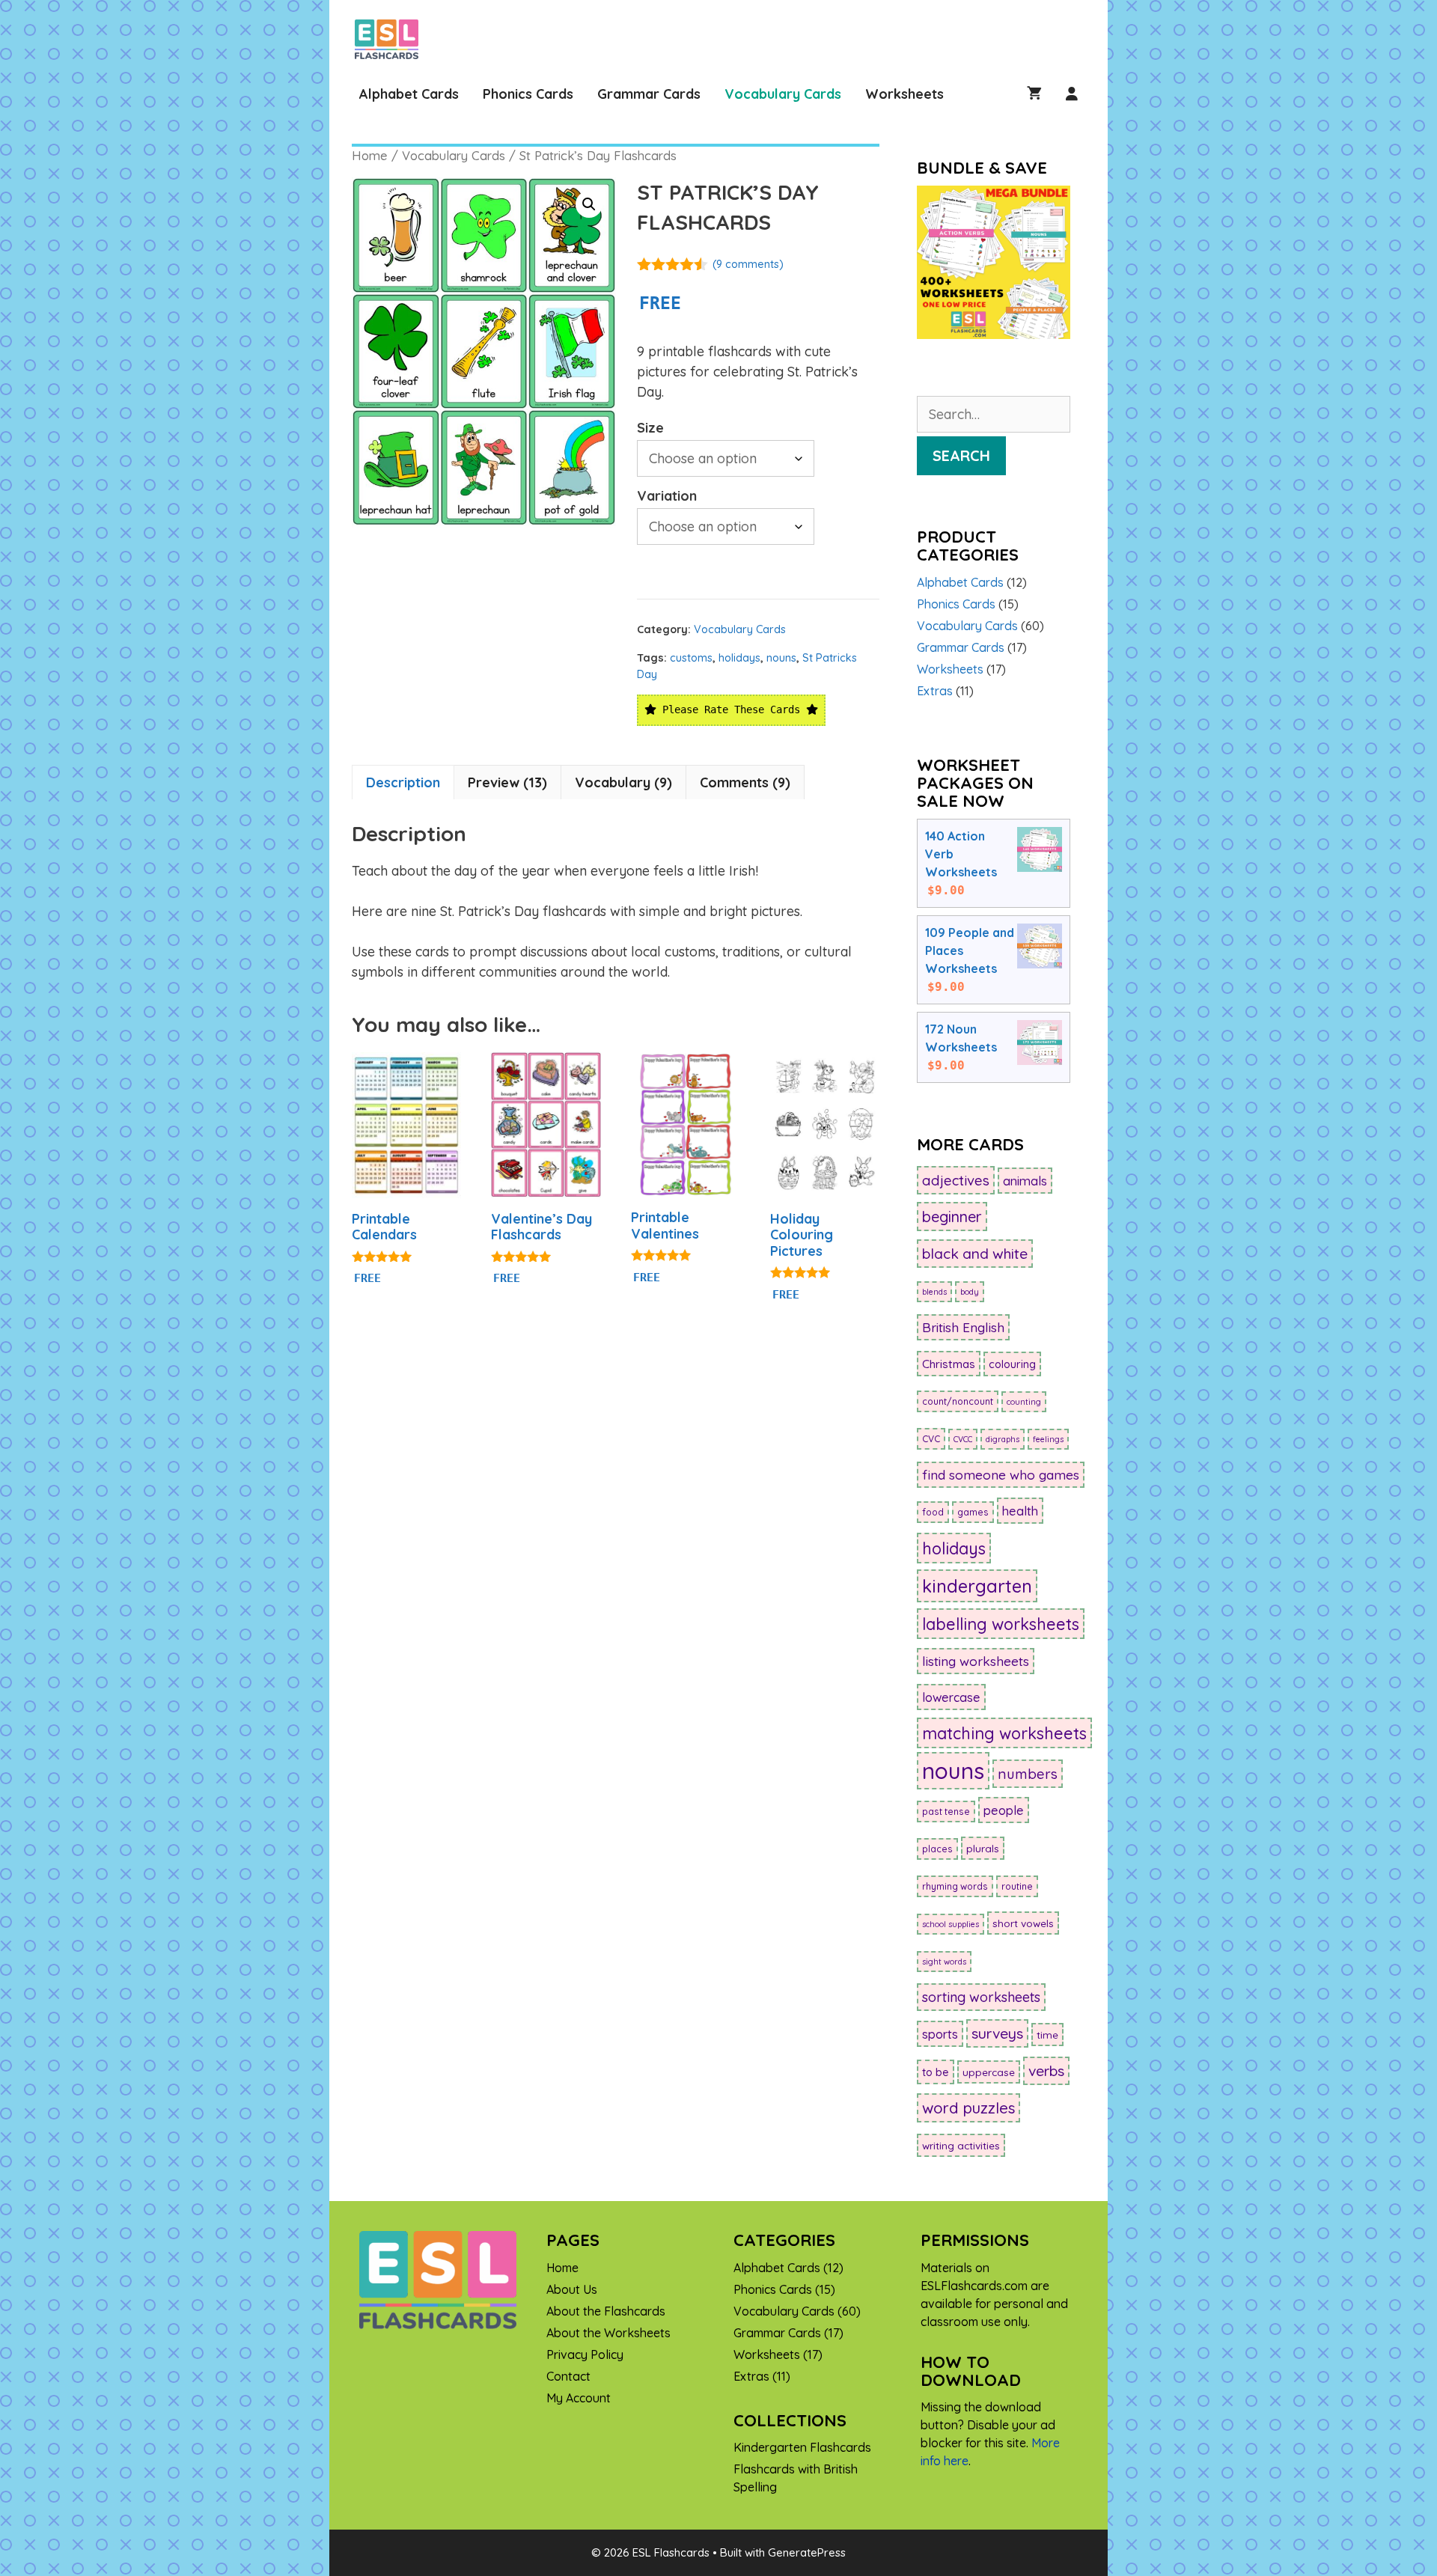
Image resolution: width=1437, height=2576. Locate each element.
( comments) (748, 264)
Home (370, 155)
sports (940, 2034)
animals (1025, 1181)
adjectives (956, 1180)
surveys (997, 2033)
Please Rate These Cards (731, 709)
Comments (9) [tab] (745, 782)
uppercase (989, 2072)
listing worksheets (976, 1661)
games (973, 1512)
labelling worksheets (1001, 1624)
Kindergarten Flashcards (802, 2447)
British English (963, 1327)
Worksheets (904, 94)
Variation (667, 496)
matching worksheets (1004, 1733)
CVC (931, 1439)
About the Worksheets (608, 2333)
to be (936, 2072)
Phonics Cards (528, 94)
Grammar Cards (649, 94)
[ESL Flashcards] (390, 39)
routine (1017, 1886)
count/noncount (958, 1401)
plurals (983, 1848)
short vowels (1023, 1923)
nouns (781, 658)
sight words (944, 1962)
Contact (568, 2376)
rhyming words (955, 1886)
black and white (975, 1254)
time (1047, 2035)
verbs (1046, 2071)
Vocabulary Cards (783, 94)
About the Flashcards (606, 2311)
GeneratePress (807, 2552)
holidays (739, 658)
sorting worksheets (981, 1997)
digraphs (1003, 1439)
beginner (952, 1217)
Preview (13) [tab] (507, 782)
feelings (1048, 1439)
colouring (1012, 1364)
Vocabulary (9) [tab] (623, 782)
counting (1024, 1402)
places (937, 1849)
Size (650, 428)
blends (934, 1292)
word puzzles (968, 2108)
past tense (946, 1812)
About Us (572, 2289)
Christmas (949, 1364)
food (933, 1512)
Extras (935, 691)
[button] (589, 204)
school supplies (951, 1924)
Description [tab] (403, 782)
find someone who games (1001, 1475)
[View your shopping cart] (1034, 94)
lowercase (951, 1697)
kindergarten (977, 1586)
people (1004, 1810)
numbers (1028, 1774)
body (970, 1292)
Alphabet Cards (409, 94)
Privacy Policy (585, 2354)
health (1020, 1511)
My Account (579, 2398)
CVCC (963, 1439)
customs (691, 658)
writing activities (961, 2145)
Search (961, 455)
